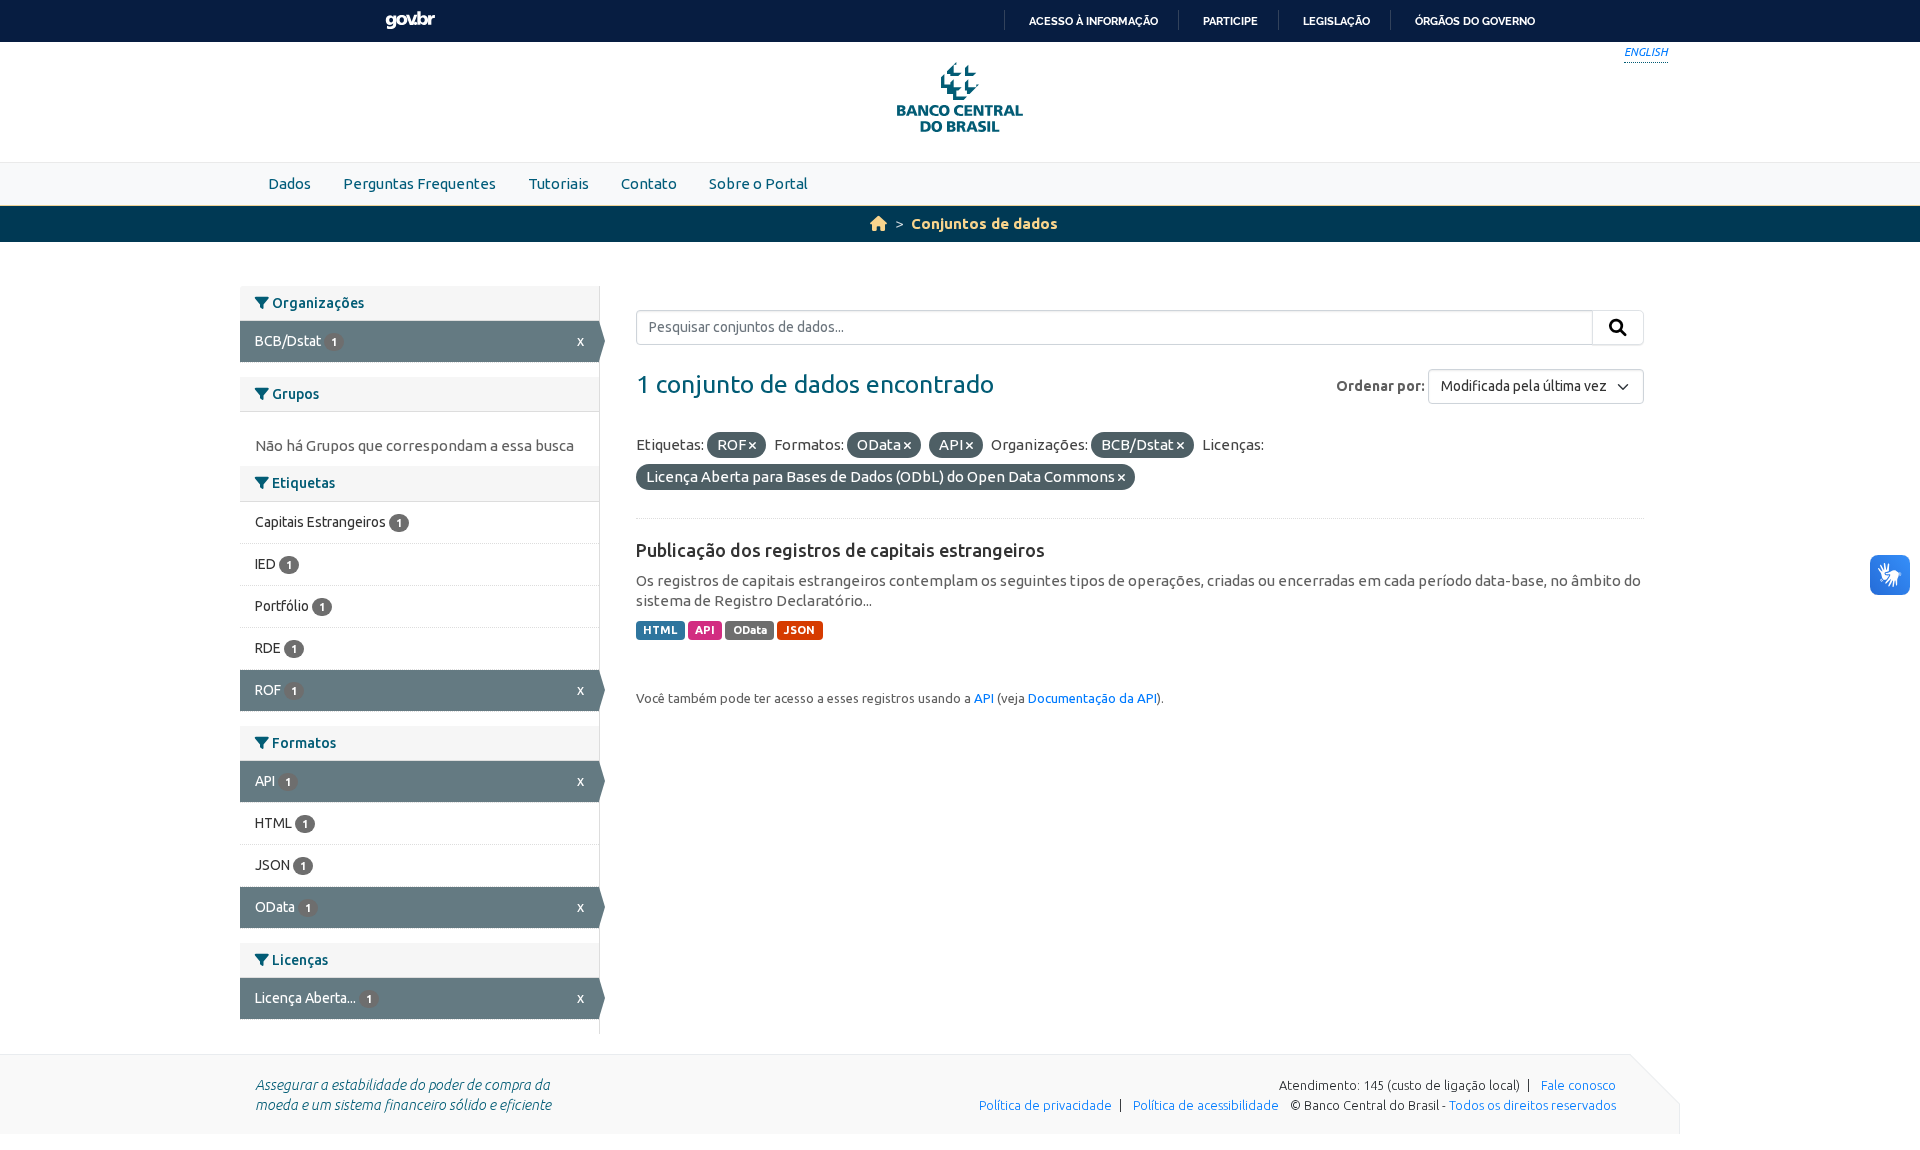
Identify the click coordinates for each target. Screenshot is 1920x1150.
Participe (1230, 21)
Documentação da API (1092, 698)
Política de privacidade (1045, 1105)
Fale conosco (1578, 1085)
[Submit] (1618, 328)
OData (750, 630)
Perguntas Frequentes (419, 183)
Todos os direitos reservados (1532, 1105)
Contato (649, 183)
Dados (289, 183)
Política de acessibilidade (1206, 1105)
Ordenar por (1378, 386)
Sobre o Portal (758, 183)
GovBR (410, 20)
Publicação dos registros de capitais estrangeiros (840, 550)
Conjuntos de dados (984, 223)
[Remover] (752, 446)
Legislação (1336, 21)
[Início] (878, 223)
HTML (660, 630)
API (705, 630)
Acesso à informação (1093, 21)
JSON (799, 630)
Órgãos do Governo (1475, 21)
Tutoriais (558, 183)
